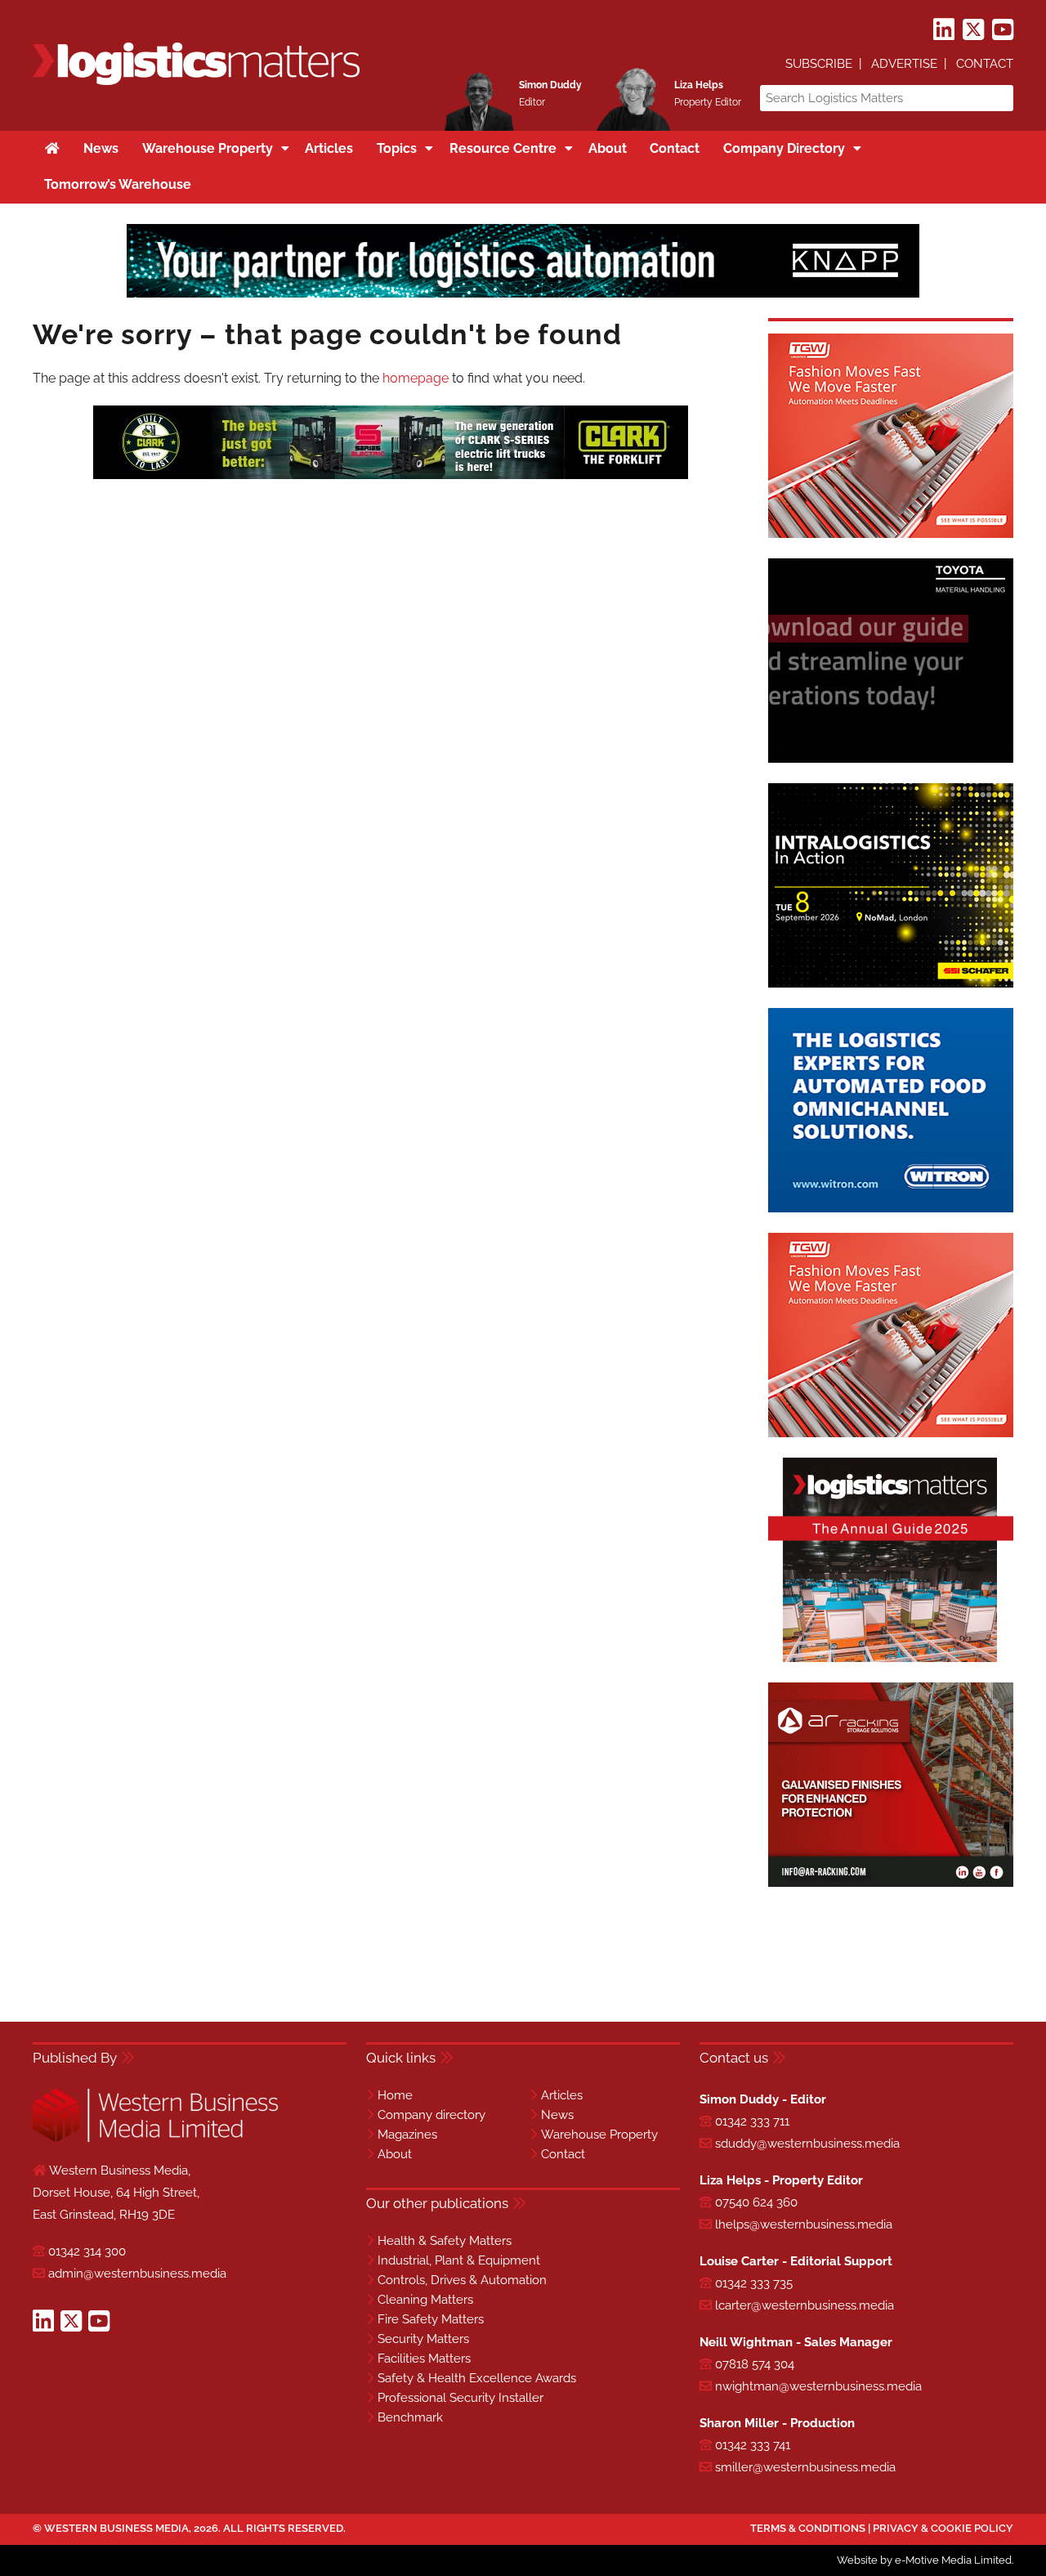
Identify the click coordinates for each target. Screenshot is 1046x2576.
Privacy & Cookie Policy (943, 2528)
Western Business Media (116, 2528)
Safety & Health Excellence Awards (477, 2378)
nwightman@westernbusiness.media (818, 2386)
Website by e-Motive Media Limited (924, 2560)
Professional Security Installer (460, 2398)
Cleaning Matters (425, 2300)
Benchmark (410, 2417)
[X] (973, 30)
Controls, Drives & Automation (462, 2280)
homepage (416, 378)
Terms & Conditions (808, 2528)
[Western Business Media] (155, 2139)
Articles (562, 2095)
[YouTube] (1003, 30)
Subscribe (819, 64)
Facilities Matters (424, 2359)
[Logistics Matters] (196, 82)
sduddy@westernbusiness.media (807, 2144)
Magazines (407, 2135)
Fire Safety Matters (431, 2319)
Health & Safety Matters (445, 2241)
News (557, 2115)
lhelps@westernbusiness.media (804, 2224)
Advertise (904, 64)
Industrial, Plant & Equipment (459, 2260)
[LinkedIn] (944, 30)
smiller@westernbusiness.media (805, 2467)
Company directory (431, 2115)
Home (395, 2095)
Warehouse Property (599, 2135)
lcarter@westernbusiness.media (805, 2305)
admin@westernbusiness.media (137, 2274)
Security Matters (423, 2339)
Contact (985, 64)
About (395, 2154)
